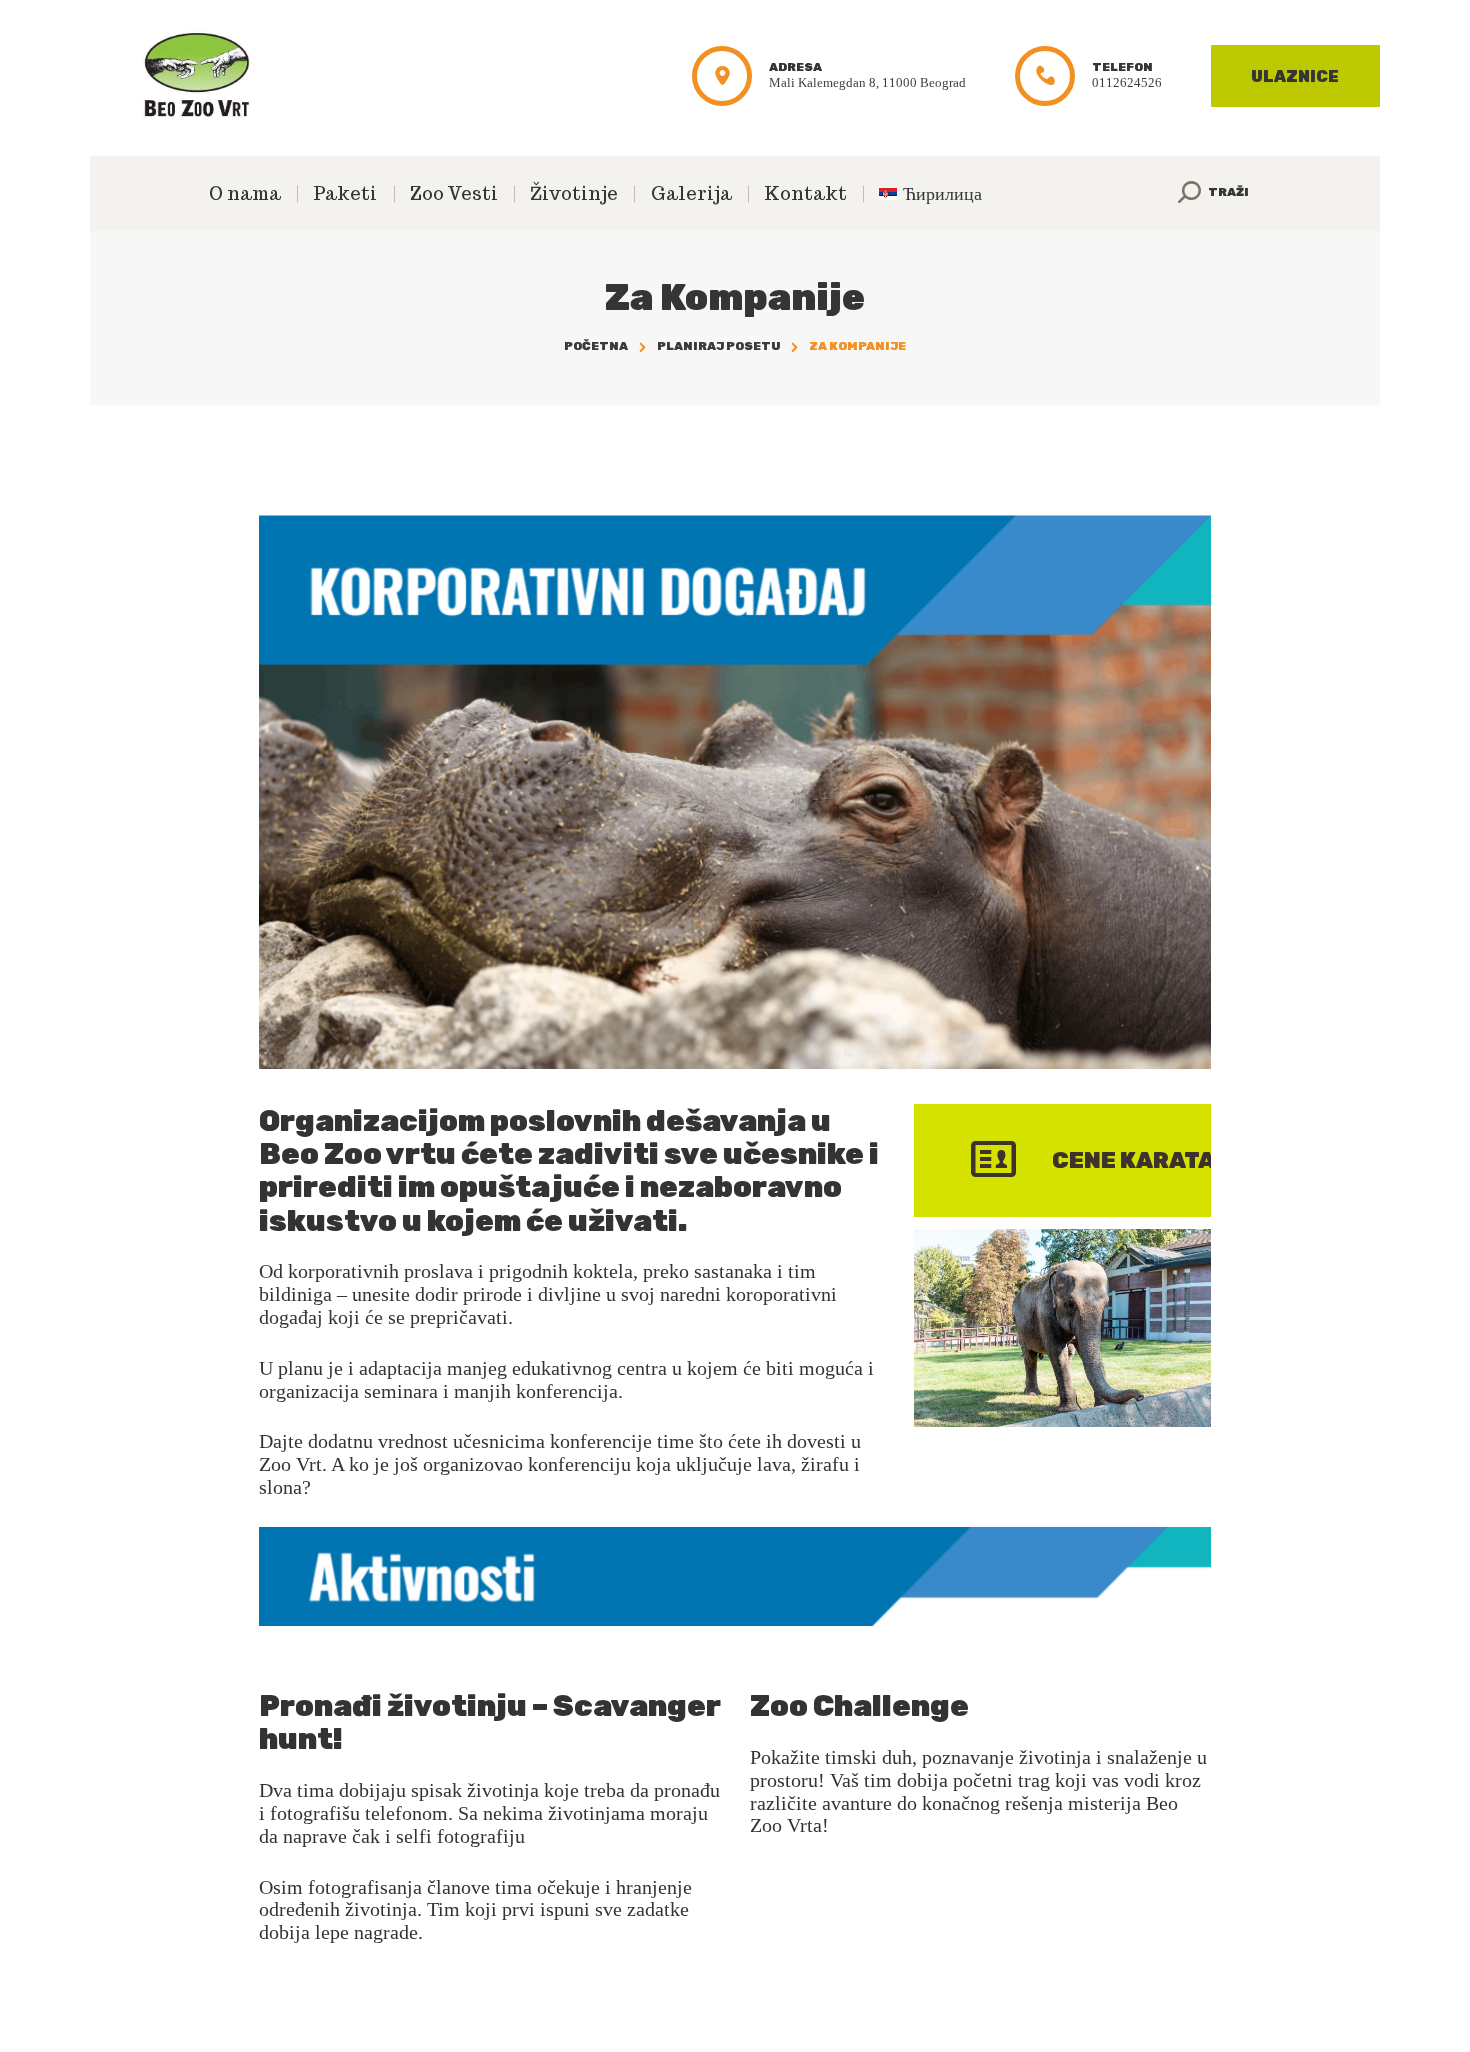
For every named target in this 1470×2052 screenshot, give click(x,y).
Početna (596, 346)
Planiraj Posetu (718, 346)
